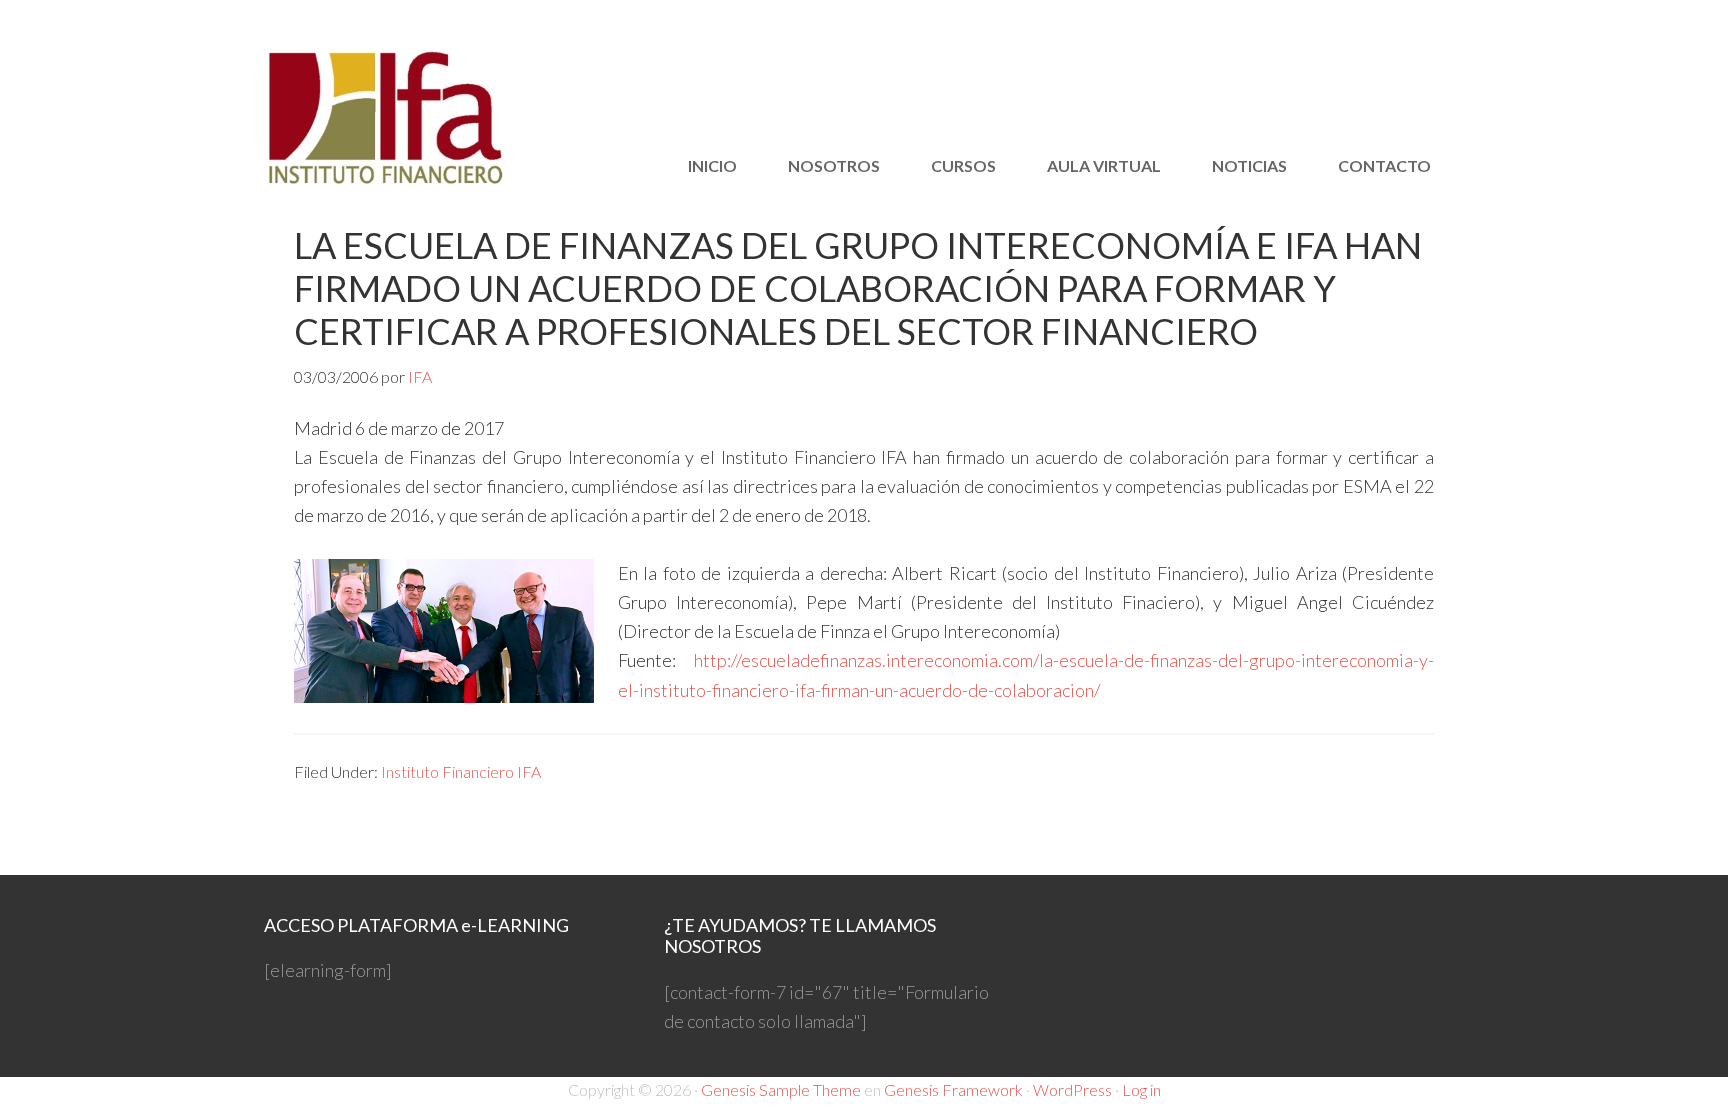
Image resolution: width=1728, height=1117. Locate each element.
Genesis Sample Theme (781, 1089)
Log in (1141, 1089)
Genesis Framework (953, 1089)
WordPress (1072, 1089)
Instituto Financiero (444, 120)
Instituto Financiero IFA (461, 771)
